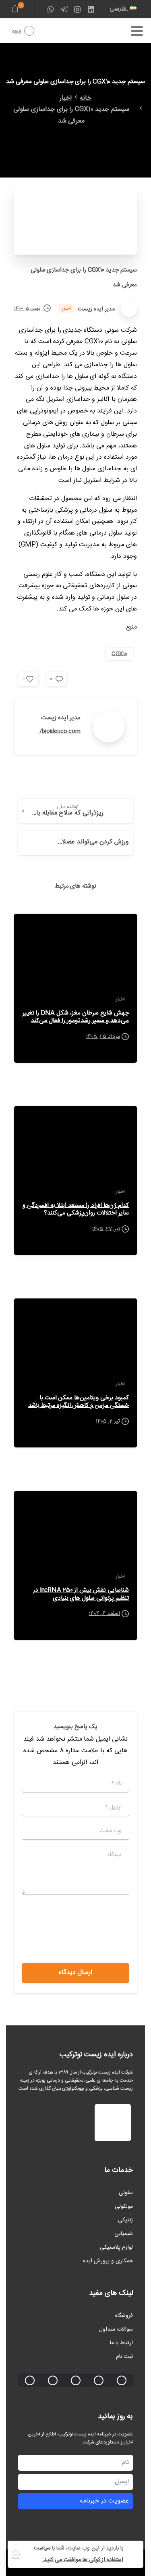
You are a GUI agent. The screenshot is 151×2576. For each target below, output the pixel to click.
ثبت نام (124, 2357)
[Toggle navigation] (137, 31)
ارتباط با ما (121, 2343)
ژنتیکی (125, 2220)
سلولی (126, 2193)
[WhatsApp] (50, 9)
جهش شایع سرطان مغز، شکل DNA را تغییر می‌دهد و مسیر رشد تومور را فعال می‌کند (76, 1017)
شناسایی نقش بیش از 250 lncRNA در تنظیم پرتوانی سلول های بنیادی (81, 1594)
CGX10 (119, 654)
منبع (131, 627)
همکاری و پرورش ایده (108, 2261)
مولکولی (124, 2207)
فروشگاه (124, 2316)
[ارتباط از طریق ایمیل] (122, 2380)
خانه (86, 98)
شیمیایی (124, 2234)
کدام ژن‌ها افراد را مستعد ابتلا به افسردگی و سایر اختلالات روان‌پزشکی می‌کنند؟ (76, 1209)
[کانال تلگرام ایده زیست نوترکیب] (53, 2380)
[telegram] (64, 9)
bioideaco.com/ (60, 731)
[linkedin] (91, 9)
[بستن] (16, 2554)
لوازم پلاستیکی (116, 2247)
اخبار (66, 98)
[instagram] (77, 9)
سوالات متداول (116, 2329)
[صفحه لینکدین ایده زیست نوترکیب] (76, 2380)
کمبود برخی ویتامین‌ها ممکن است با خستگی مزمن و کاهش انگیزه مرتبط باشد (79, 1402)
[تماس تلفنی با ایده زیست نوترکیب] (99, 2380)
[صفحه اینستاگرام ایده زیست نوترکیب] (30, 2380)
